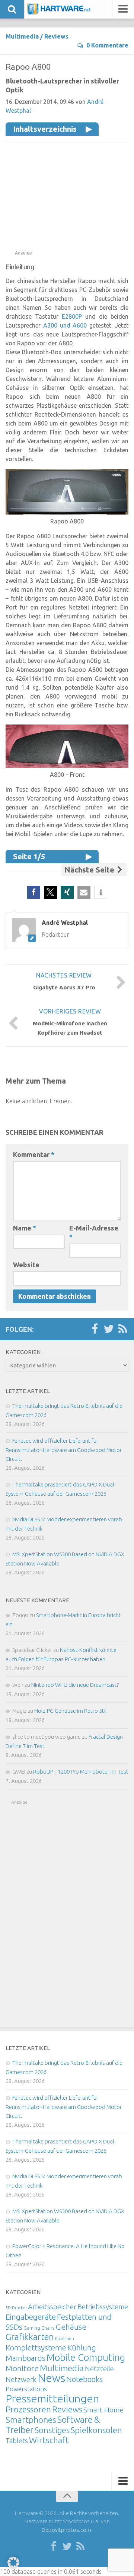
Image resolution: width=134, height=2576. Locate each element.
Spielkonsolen (96, 2430)
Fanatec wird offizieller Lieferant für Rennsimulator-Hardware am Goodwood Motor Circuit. (64, 1450)
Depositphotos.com (66, 2530)
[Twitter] (109, 1329)
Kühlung (82, 2347)
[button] (34, 892)
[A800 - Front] (67, 766)
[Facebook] (95, 1329)
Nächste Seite (90, 870)
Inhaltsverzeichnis (45, 129)
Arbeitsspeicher (52, 2307)
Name (25, 1228)
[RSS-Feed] (123, 1329)
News (51, 2378)
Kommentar (34, 1154)
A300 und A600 (65, 325)
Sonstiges (52, 2430)
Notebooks (84, 2379)
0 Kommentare (107, 45)
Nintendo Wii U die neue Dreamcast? (75, 1685)
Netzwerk (21, 2379)
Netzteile (99, 2369)
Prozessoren (28, 2409)
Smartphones (31, 2420)
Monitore (22, 2368)
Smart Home (103, 2410)
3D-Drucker (16, 2308)
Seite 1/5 (29, 856)
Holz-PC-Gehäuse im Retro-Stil (71, 1711)
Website (26, 1265)
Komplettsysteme (36, 2347)
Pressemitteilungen (52, 2398)
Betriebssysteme (103, 2307)
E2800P (72, 316)
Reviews (56, 36)
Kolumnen (65, 2339)
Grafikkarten (30, 2337)
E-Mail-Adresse (94, 1232)
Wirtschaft (49, 2440)
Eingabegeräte (31, 2317)
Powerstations (26, 2389)
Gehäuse (71, 2327)
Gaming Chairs (39, 2328)
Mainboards (25, 2358)
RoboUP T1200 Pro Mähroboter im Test (81, 1772)
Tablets (17, 2441)
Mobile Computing (86, 2357)
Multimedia (22, 36)
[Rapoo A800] (67, 512)
